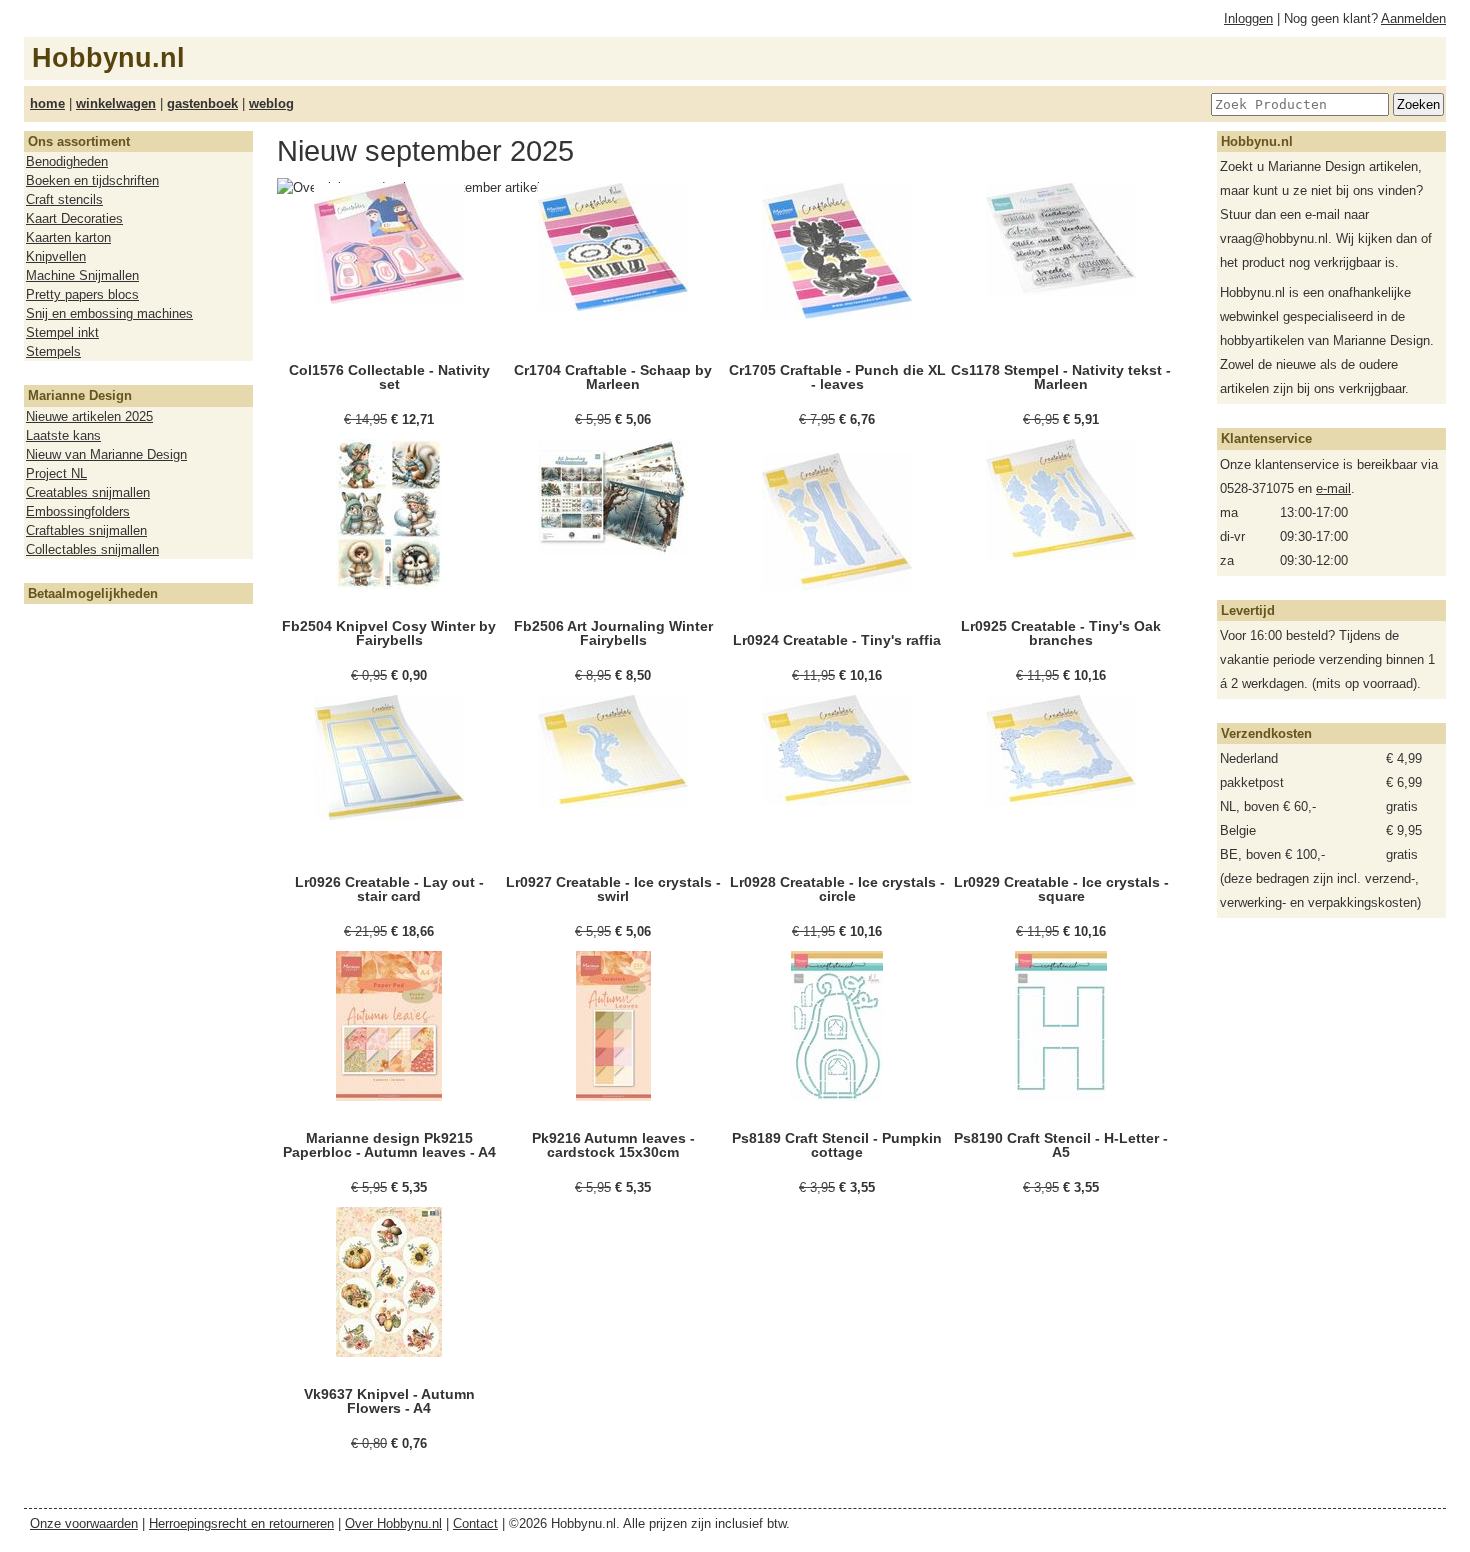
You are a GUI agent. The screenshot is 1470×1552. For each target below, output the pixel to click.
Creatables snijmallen (88, 492)
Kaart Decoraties (74, 218)
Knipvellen (56, 256)
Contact (475, 1523)
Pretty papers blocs (82, 294)
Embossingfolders (78, 511)
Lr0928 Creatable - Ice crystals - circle (837, 889)
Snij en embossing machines (109, 313)
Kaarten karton (68, 237)
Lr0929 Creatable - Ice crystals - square (1061, 889)
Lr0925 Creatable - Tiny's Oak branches (1061, 633)
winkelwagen (116, 103)
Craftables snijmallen (86, 530)
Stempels (53, 351)
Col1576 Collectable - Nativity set (389, 377)
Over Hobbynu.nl (393, 1523)
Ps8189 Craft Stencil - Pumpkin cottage (837, 1145)
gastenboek (202, 103)
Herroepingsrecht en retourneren (241, 1523)
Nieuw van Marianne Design (106, 454)
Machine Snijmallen (82, 275)
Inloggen (1248, 18)
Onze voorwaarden (84, 1523)
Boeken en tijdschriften (92, 180)
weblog (271, 103)
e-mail (1333, 488)
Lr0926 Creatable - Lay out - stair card (389, 889)
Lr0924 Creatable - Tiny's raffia (837, 640)
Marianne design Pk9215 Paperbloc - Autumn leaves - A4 (389, 1145)
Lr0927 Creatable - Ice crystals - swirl (613, 889)
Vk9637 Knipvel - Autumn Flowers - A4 (389, 1401)
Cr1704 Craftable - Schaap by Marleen (613, 377)
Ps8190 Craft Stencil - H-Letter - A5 (1061, 1145)
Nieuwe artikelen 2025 (89, 416)
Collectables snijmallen (92, 549)
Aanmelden (1413, 18)
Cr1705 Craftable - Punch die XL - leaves (837, 377)
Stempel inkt (62, 332)
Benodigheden (67, 161)
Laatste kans (63, 435)
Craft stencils (64, 199)
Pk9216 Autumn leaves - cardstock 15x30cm (613, 1145)
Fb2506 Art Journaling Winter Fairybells (613, 633)
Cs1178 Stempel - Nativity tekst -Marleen (1061, 377)
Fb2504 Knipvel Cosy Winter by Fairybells (389, 633)
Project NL (56, 473)
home (47, 103)
